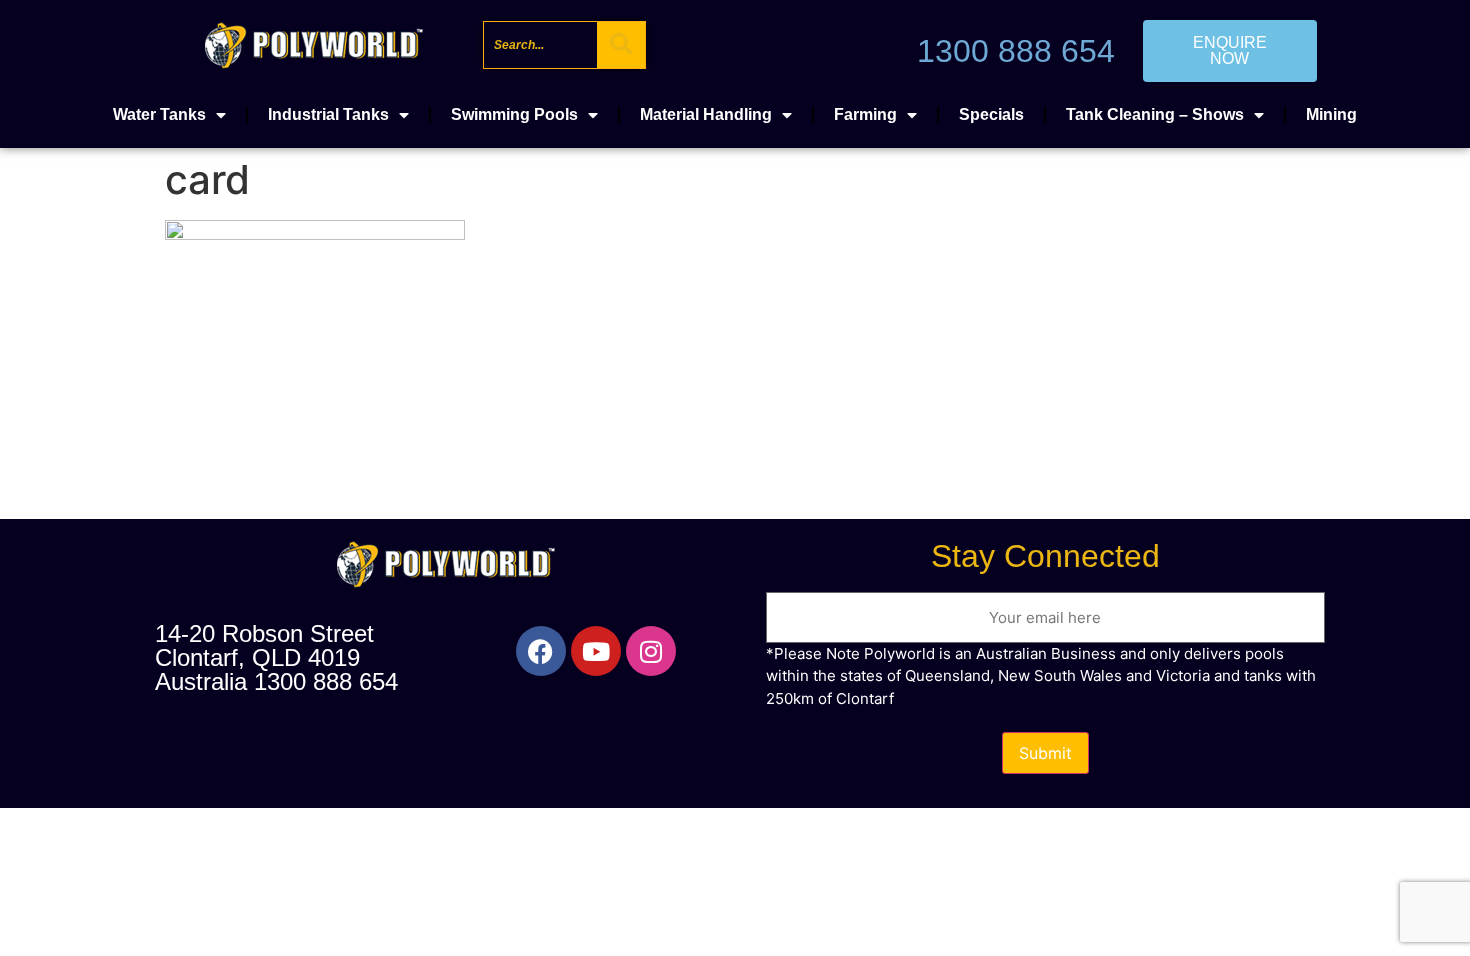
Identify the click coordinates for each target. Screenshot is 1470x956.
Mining (1331, 114)
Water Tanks (159, 114)
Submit (1045, 753)
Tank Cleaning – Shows (1155, 114)
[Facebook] (541, 651)
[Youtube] (596, 651)
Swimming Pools (514, 114)
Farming (865, 114)
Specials (991, 114)
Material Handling (706, 114)
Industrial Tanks (328, 114)
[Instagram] (651, 651)
